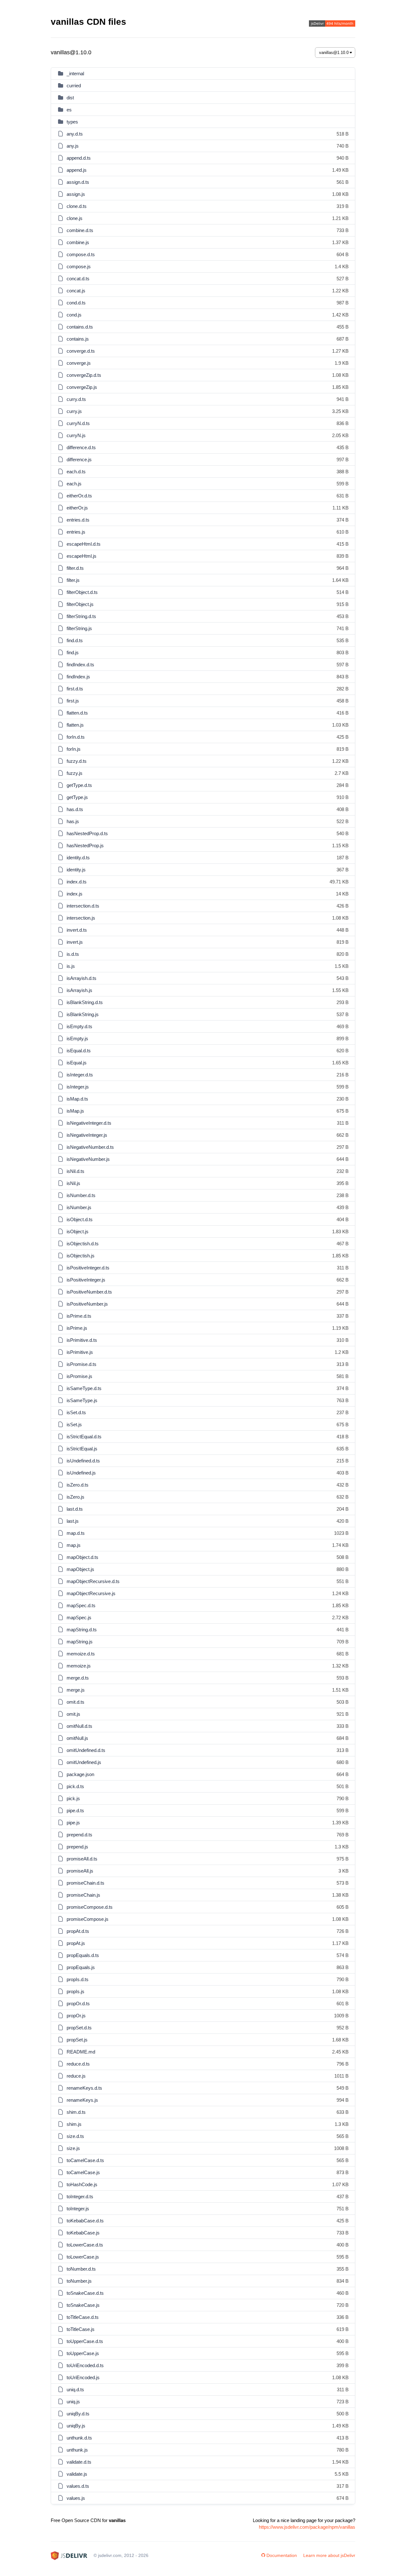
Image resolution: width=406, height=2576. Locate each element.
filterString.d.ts (81, 616)
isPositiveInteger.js (86, 1280)
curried (74, 86)
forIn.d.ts (76, 737)
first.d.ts (75, 689)
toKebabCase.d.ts (85, 2221)
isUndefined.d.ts (83, 1461)
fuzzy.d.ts (77, 761)
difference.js (79, 459)
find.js (73, 652)
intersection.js (81, 918)
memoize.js (79, 1666)
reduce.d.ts (78, 2064)
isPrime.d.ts (79, 1316)
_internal (75, 73)
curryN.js (76, 435)
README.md (81, 2052)
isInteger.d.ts (80, 1075)
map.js (74, 1545)
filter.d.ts (75, 568)
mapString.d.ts (82, 1630)
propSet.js (77, 2040)
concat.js (76, 291)
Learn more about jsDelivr (329, 2555)
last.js (73, 1521)
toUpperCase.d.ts (85, 2341)
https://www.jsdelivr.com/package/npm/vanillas (307, 2527)
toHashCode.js (82, 2184)
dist (70, 98)
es (69, 110)
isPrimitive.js (80, 1352)
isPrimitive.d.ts (82, 1340)
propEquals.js (81, 1967)
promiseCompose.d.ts (90, 1907)
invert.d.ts (77, 930)
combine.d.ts (80, 230)
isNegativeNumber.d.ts (90, 1147)
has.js (73, 821)
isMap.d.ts (77, 1099)
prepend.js (77, 1847)
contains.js (78, 339)
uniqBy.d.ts (78, 2414)
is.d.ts (73, 954)
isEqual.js (77, 1063)
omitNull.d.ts (79, 1726)
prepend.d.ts (79, 1835)
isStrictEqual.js (82, 1449)
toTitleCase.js (81, 2329)
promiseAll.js (80, 1871)
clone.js (75, 218)
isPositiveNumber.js (87, 1304)
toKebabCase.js (83, 2233)
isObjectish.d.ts (83, 1244)
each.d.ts (76, 472)
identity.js (76, 870)
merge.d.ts (78, 1678)
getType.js (77, 797)
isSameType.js (82, 1400)
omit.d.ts (75, 1702)
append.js (77, 170)
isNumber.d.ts (81, 1195)
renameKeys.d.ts (84, 2088)
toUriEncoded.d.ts (85, 2365)
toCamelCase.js (83, 2172)
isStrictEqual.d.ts (84, 1437)
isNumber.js (79, 1207)
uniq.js (73, 2402)
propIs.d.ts (78, 1979)
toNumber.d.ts (81, 2269)
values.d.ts (78, 2486)
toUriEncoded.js (83, 2377)
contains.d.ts (80, 327)
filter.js (73, 580)
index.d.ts (77, 882)
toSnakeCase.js (83, 2305)
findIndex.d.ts (80, 665)
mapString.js (80, 1642)
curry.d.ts (76, 399)
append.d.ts (79, 158)
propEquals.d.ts (83, 1955)
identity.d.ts (78, 858)
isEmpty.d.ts (79, 1026)
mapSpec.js (79, 1617)
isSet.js (74, 1424)
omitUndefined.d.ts (86, 1750)
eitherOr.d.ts (79, 496)
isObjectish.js (81, 1256)
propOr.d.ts (78, 2004)
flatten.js (75, 725)
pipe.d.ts (75, 1811)
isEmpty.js (77, 1038)
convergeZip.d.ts (84, 375)
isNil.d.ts (75, 1171)
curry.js (74, 411)
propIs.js (75, 1991)
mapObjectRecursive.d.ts (93, 1581)
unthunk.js (77, 2450)
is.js (71, 966)
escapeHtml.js (82, 556)
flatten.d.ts (77, 713)
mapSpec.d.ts (81, 1605)
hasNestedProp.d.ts (87, 833)
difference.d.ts (81, 447)
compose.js (79, 266)
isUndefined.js (81, 1473)
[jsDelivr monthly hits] (332, 24)
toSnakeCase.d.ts (85, 2293)
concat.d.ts (78, 279)
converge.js (79, 363)
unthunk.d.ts (79, 2438)
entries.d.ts (78, 520)
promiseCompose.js (88, 1919)
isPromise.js (79, 1376)
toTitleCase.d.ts (83, 2317)
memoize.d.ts (81, 1654)
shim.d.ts (76, 2112)
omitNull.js (77, 1738)
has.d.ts (75, 809)
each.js (74, 484)
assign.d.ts (78, 182)
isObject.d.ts (80, 1219)
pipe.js (73, 1823)
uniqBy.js (76, 2426)
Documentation (282, 2555)
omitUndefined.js (84, 1762)
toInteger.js (78, 2209)
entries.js (76, 532)
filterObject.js (80, 604)
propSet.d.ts (79, 2028)
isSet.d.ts (76, 1412)
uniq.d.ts (75, 2390)
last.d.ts (75, 1509)
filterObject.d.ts (82, 592)
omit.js (73, 1714)
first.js (73, 701)
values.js (76, 2498)
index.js (75, 894)
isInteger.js (78, 1087)
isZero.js (75, 1497)
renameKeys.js (82, 2100)
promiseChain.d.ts (85, 1883)
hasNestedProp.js (85, 845)
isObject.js (78, 1231)
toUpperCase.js (83, 2353)
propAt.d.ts (78, 1931)
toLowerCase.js (83, 2257)
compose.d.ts (81, 254)
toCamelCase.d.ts (85, 2160)
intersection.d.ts (83, 906)
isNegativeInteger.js (87, 1135)
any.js (73, 146)
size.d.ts (75, 2136)
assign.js (76, 194)
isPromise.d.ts (82, 1364)
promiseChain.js (83, 1895)
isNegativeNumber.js (88, 1159)
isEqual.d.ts (79, 1051)
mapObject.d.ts (82, 1557)
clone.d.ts (77, 206)
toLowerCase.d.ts (85, 2245)
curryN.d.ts (78, 423)
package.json (80, 1774)
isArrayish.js (79, 990)
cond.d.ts (76, 303)
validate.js (77, 2474)
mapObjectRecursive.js (91, 1593)
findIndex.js (78, 677)
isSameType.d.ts (84, 1388)
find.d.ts (75, 640)
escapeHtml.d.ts (84, 544)
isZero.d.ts (78, 1485)
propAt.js (76, 1943)
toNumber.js (79, 2281)
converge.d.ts (81, 351)
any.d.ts (75, 134)
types (72, 122)
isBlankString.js (83, 1014)
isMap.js (75, 1111)
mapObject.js (80, 1569)
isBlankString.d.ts (85, 1002)
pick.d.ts (75, 1786)
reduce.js (76, 2076)
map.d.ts (76, 1533)
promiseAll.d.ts (82, 1859)
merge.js (76, 1690)
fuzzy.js (75, 773)
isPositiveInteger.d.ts (88, 1268)
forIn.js (74, 749)
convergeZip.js (82, 387)
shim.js (74, 2124)
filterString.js (79, 628)
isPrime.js (77, 1328)
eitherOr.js (77, 508)
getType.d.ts (79, 785)
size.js (73, 2148)
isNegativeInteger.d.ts (89, 1123)
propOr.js (76, 2016)
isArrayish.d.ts (82, 978)
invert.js (75, 942)
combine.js (78, 242)
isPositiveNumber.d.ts (89, 1292)
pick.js (73, 1798)
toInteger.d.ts (80, 2197)
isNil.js (73, 1183)
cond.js (74, 315)
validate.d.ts (79, 2462)
